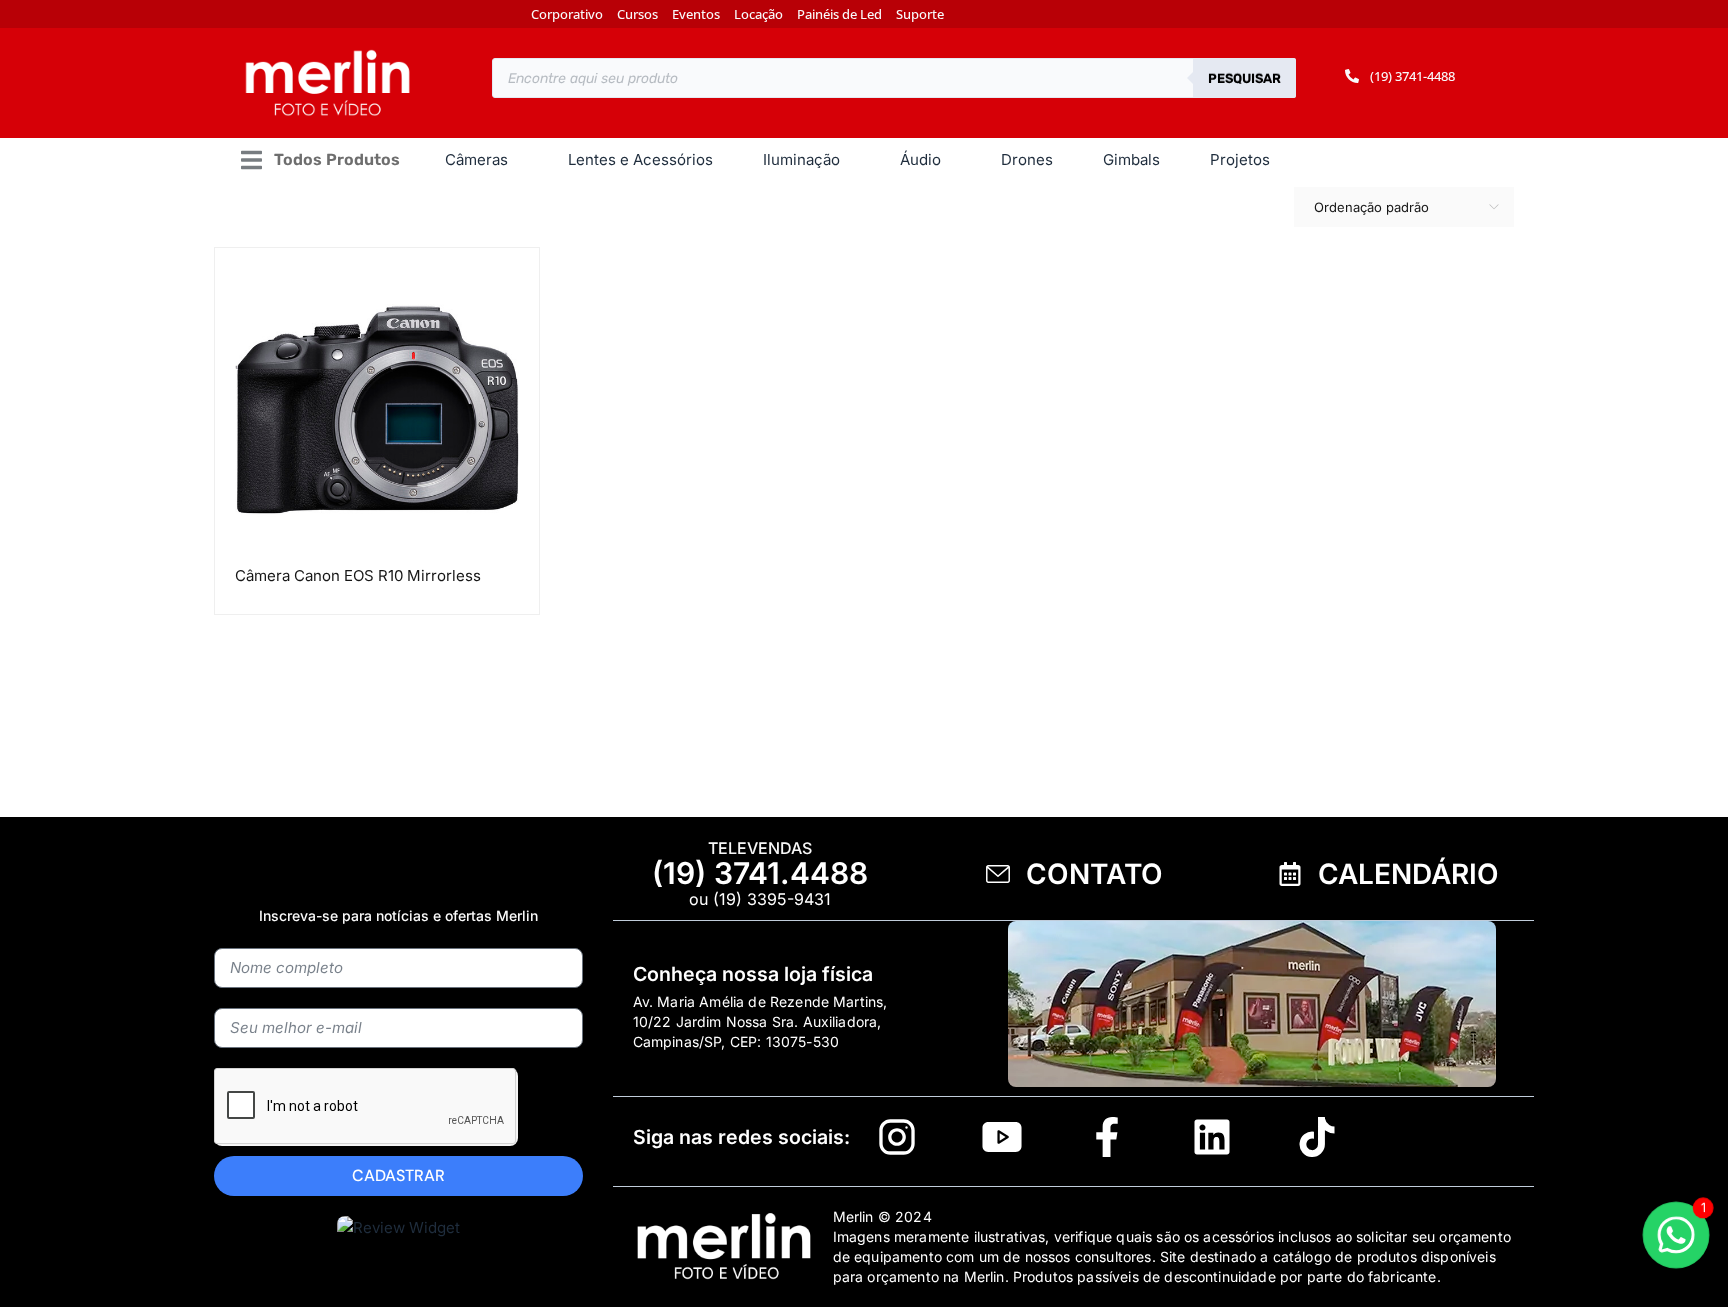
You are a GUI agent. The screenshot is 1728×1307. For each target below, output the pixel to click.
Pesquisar (1244, 78)
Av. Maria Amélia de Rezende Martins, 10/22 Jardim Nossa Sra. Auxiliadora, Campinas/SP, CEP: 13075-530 (760, 1021)
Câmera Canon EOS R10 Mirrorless (358, 575)
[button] (319, 160)
